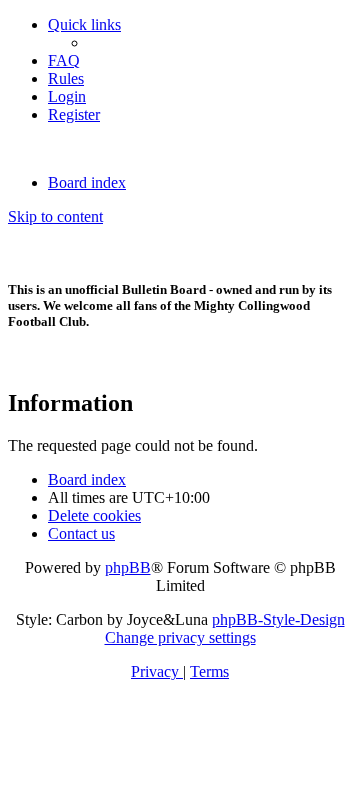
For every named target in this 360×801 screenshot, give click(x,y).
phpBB (128, 567)
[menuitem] (64, 60)
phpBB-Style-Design (278, 619)
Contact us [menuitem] (81, 533)
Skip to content (55, 216)
